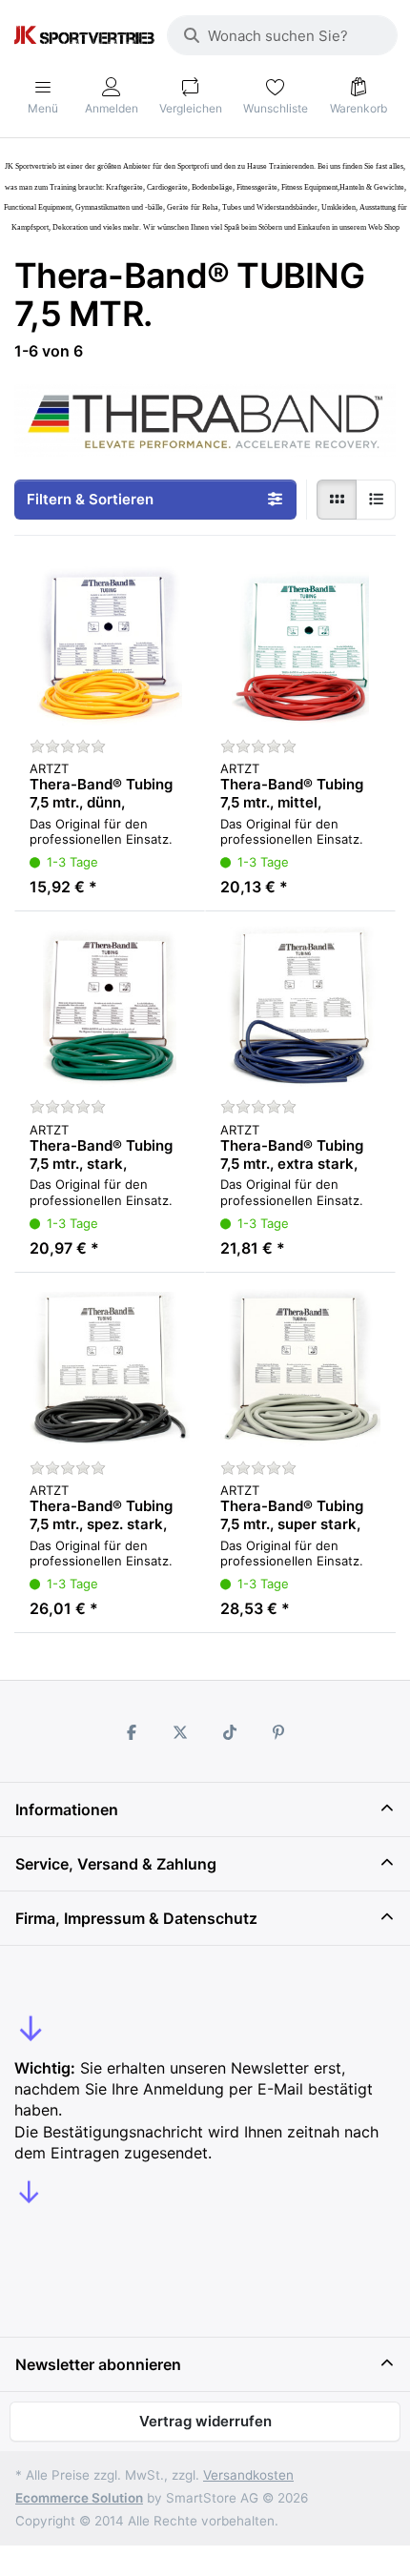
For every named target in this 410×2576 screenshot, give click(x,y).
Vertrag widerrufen (205, 2421)
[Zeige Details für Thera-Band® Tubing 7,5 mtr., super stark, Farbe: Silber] (300, 1368)
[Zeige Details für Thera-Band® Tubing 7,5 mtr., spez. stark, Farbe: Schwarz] (110, 1368)
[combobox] (282, 35)
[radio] (337, 500)
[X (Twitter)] (180, 1732)
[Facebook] (132, 1732)
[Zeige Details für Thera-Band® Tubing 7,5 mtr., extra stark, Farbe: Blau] (300, 1007)
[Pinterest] (279, 1732)
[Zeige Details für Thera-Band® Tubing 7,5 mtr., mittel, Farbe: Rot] (300, 646)
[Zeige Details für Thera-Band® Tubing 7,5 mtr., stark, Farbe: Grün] (110, 1007)
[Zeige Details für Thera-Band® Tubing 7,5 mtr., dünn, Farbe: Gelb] (110, 646)
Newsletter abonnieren (98, 2364)
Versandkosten (248, 2475)
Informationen (67, 1809)
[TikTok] (230, 1732)
